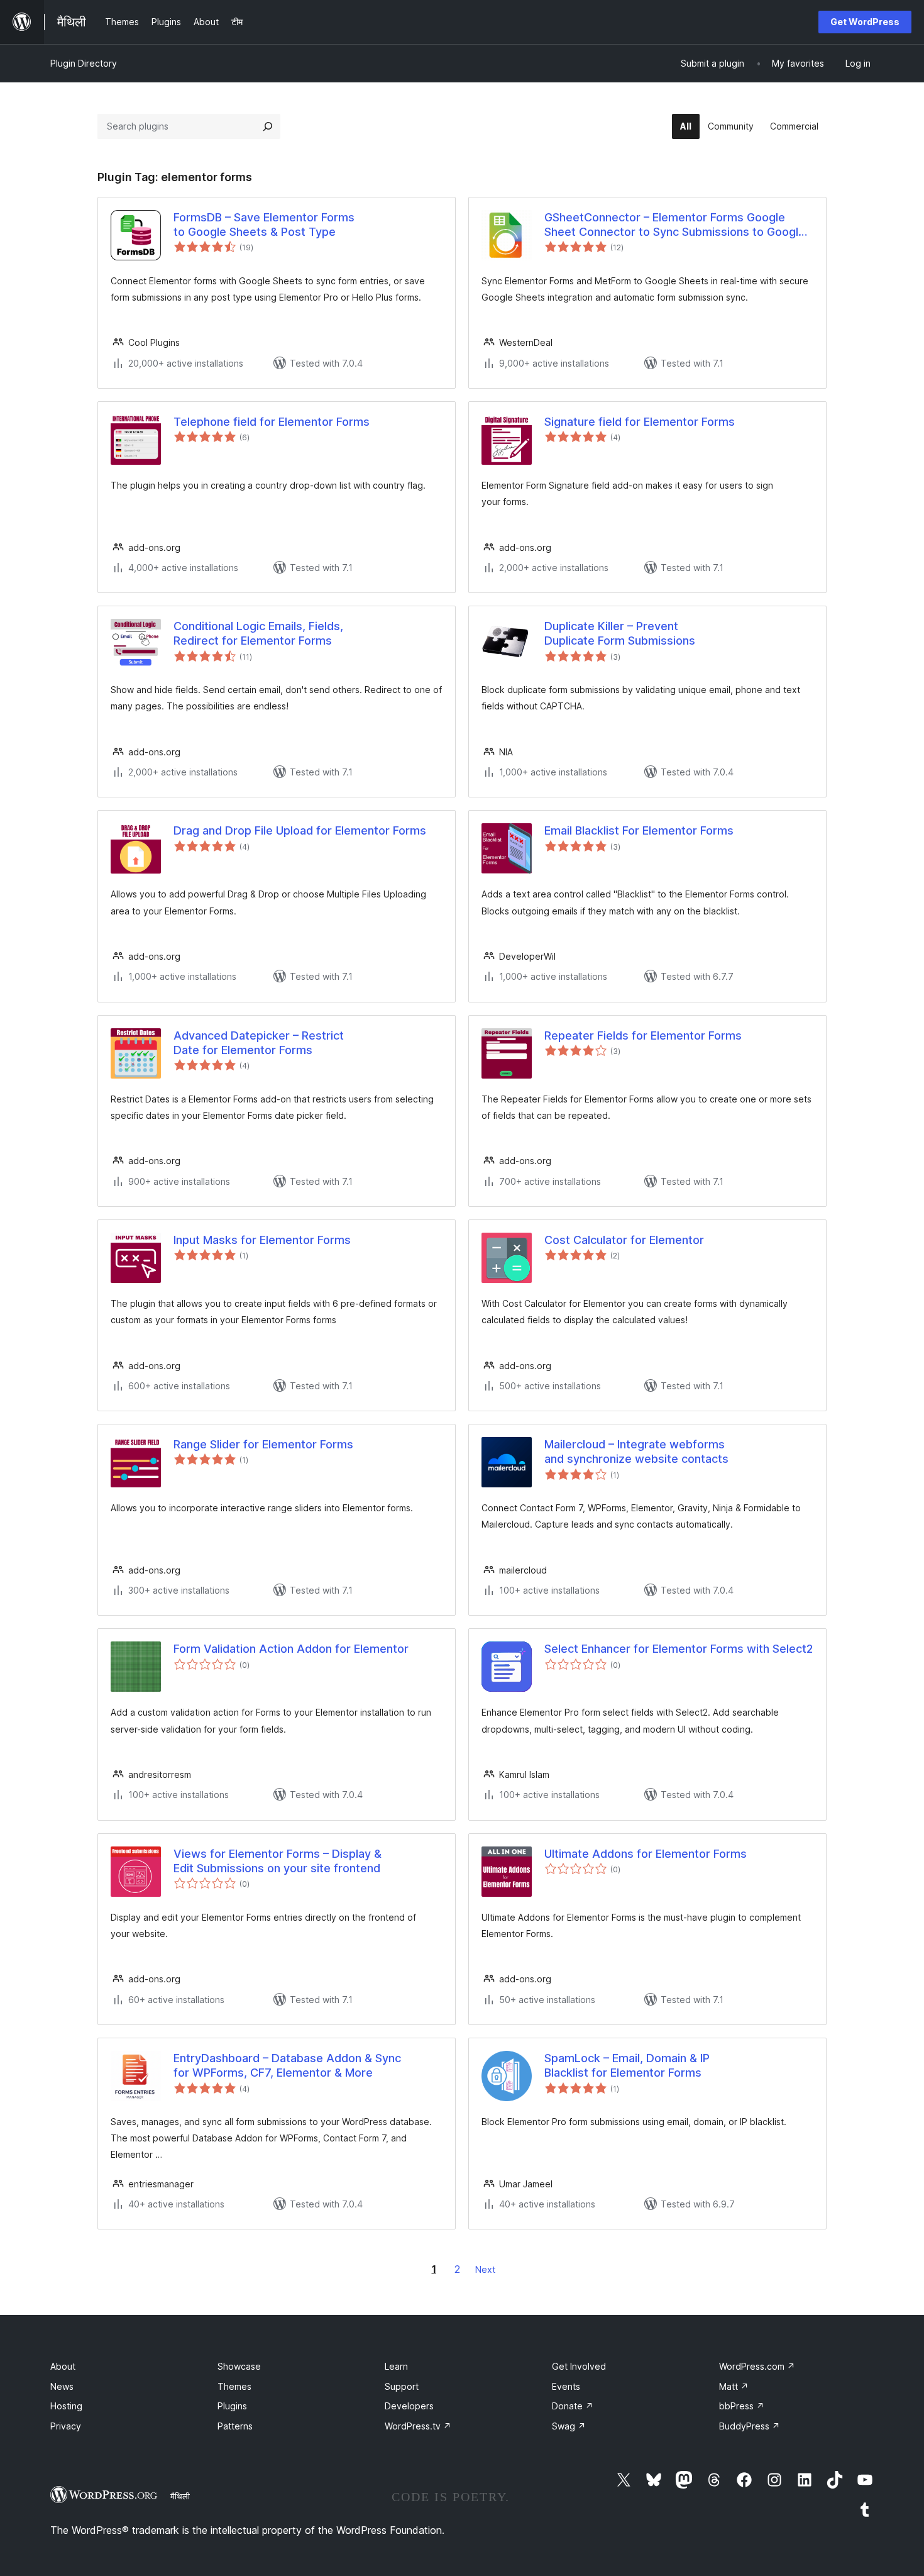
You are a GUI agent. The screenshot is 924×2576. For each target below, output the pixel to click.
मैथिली (180, 2496)
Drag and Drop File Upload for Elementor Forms (300, 830)
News (62, 2386)
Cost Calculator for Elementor (624, 1240)
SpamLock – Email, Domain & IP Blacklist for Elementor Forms (627, 2065)
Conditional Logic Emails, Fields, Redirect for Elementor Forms (258, 633)
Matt (734, 2386)
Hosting (66, 2406)
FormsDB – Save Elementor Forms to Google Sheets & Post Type (264, 225)
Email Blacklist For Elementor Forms (639, 830)
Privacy (66, 2426)
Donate (573, 2406)
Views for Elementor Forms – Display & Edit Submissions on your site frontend (278, 1861)
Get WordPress (865, 22)
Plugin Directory (84, 63)
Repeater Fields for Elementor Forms (643, 1035)
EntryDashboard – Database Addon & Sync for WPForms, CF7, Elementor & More (287, 2065)
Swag (569, 2426)
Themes (234, 2386)
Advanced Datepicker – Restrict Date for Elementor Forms (259, 1043)
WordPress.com (757, 2366)
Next (485, 2269)
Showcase (239, 2366)
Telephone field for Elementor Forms (272, 422)
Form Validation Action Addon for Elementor (291, 1649)
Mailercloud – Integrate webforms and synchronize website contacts (636, 1452)
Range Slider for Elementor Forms (263, 1444)
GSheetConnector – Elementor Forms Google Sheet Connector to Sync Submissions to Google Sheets (675, 225)
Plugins (232, 2406)
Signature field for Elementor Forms (640, 422)
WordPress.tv (418, 2426)
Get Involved (579, 2366)
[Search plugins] (268, 126)
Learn (396, 2366)
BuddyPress (750, 2426)
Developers (409, 2406)
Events (566, 2386)
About (63, 2366)
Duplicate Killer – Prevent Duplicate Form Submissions (620, 633)
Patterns (235, 2426)
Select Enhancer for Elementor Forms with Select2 (679, 1649)
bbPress (742, 2406)
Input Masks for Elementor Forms (262, 1240)
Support (402, 2386)
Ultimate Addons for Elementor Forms (646, 1854)
